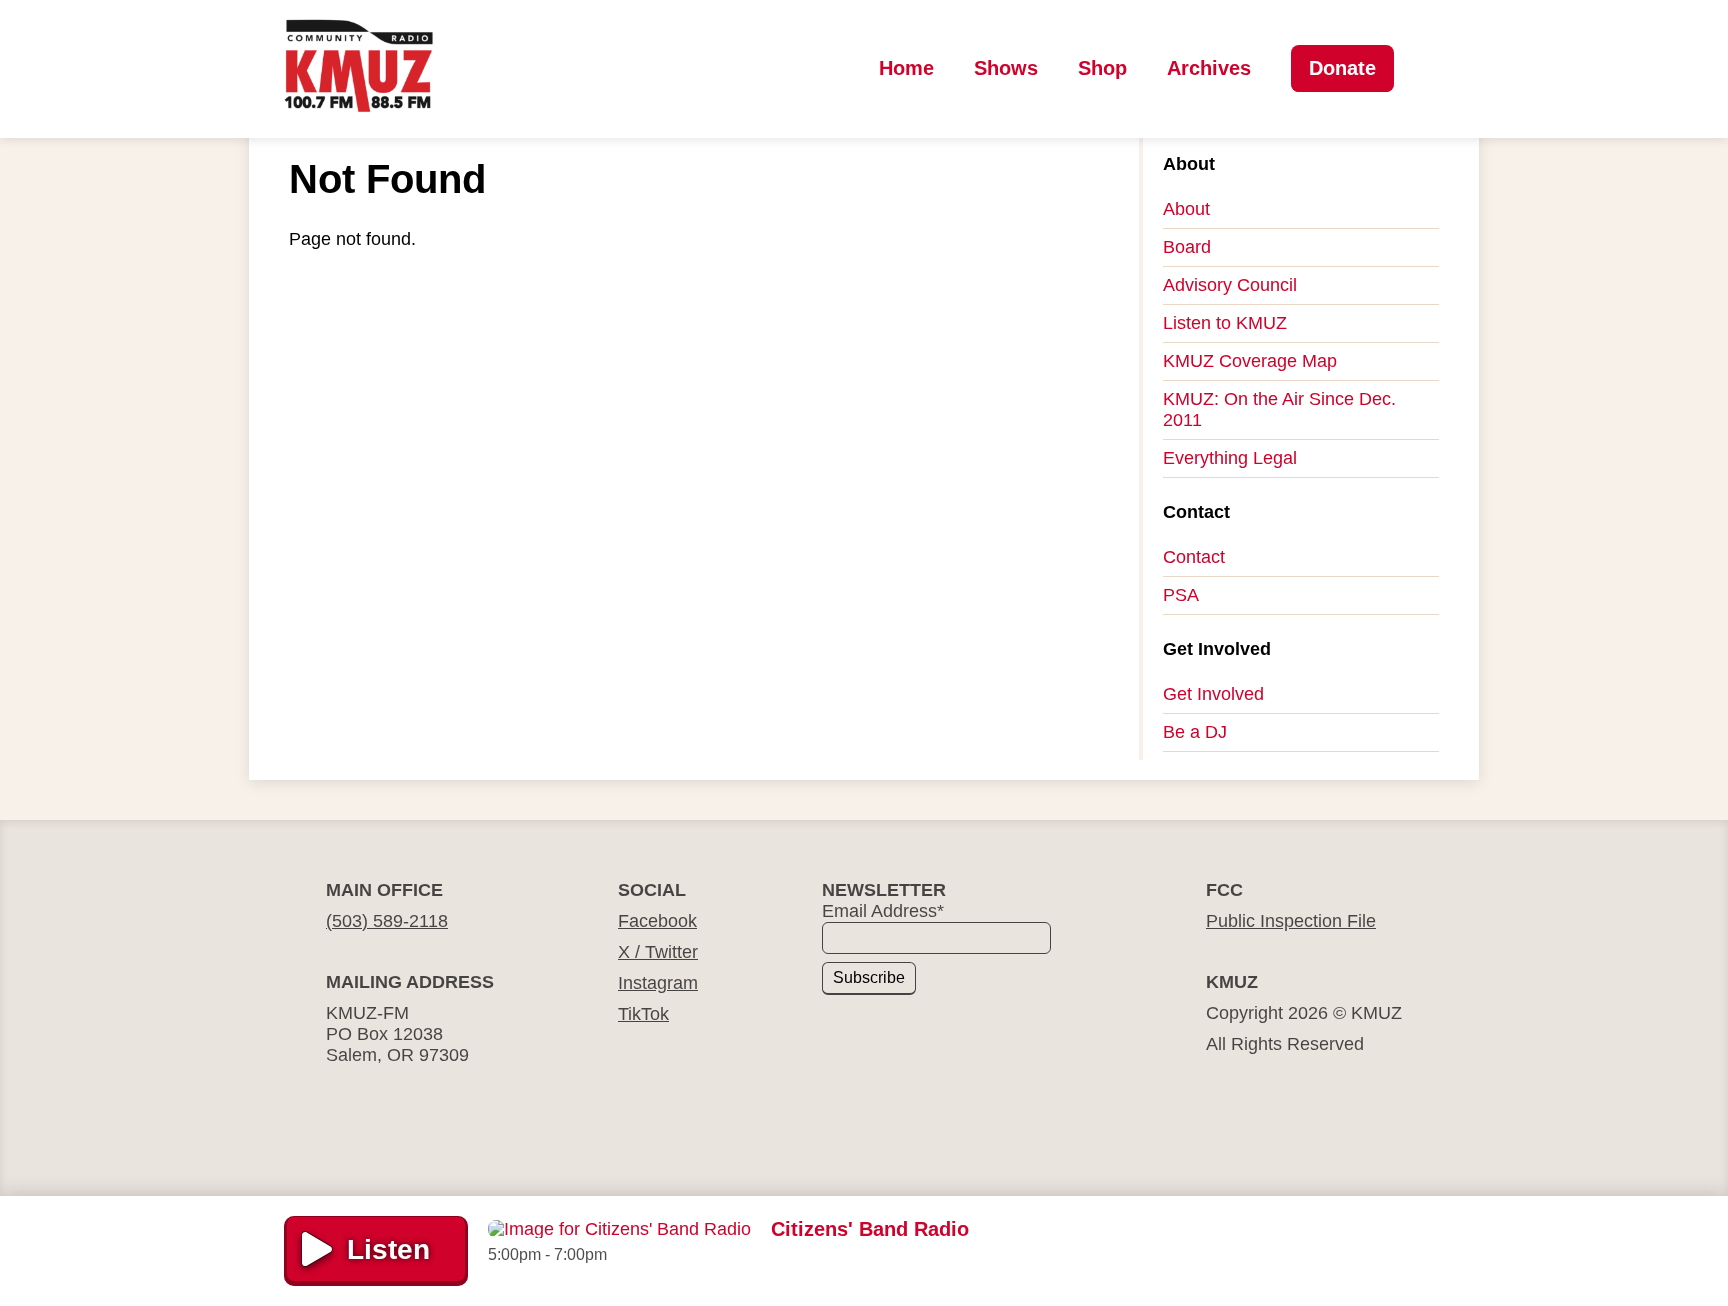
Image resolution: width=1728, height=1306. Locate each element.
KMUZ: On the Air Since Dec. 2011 (1279, 409)
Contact (1194, 557)
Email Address (883, 911)
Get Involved (1213, 694)
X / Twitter (658, 952)
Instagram (658, 983)
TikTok (643, 1014)
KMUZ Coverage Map (1250, 361)
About (1186, 209)
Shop (1102, 68)
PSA (1181, 595)
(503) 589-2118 (387, 921)
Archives (1209, 68)
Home (906, 68)
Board (1187, 247)
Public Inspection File (1291, 921)
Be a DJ (1195, 732)
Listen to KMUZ (1225, 323)
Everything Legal (1230, 458)
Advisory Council (1230, 285)
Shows (1006, 68)
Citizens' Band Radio (870, 1229)
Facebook (657, 921)
